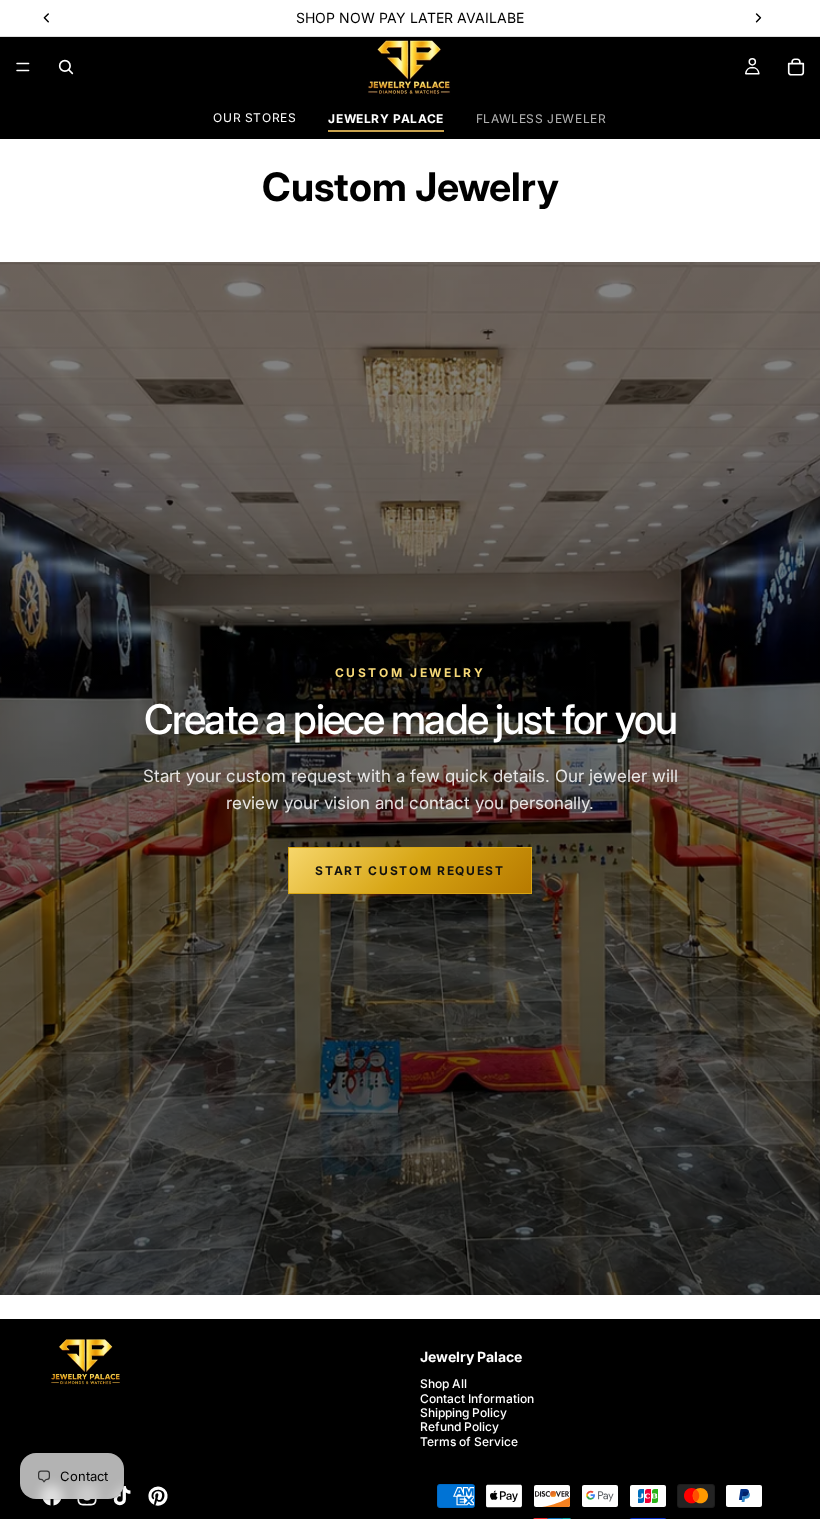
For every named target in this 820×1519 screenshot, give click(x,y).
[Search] (66, 67)
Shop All (443, 1383)
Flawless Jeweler (541, 118)
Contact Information (477, 1398)
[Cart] (796, 67)
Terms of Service (469, 1441)
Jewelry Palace (385, 118)
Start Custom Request (410, 870)
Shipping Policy (463, 1412)
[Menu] (23, 67)
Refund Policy (459, 1427)
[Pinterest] (158, 1496)
